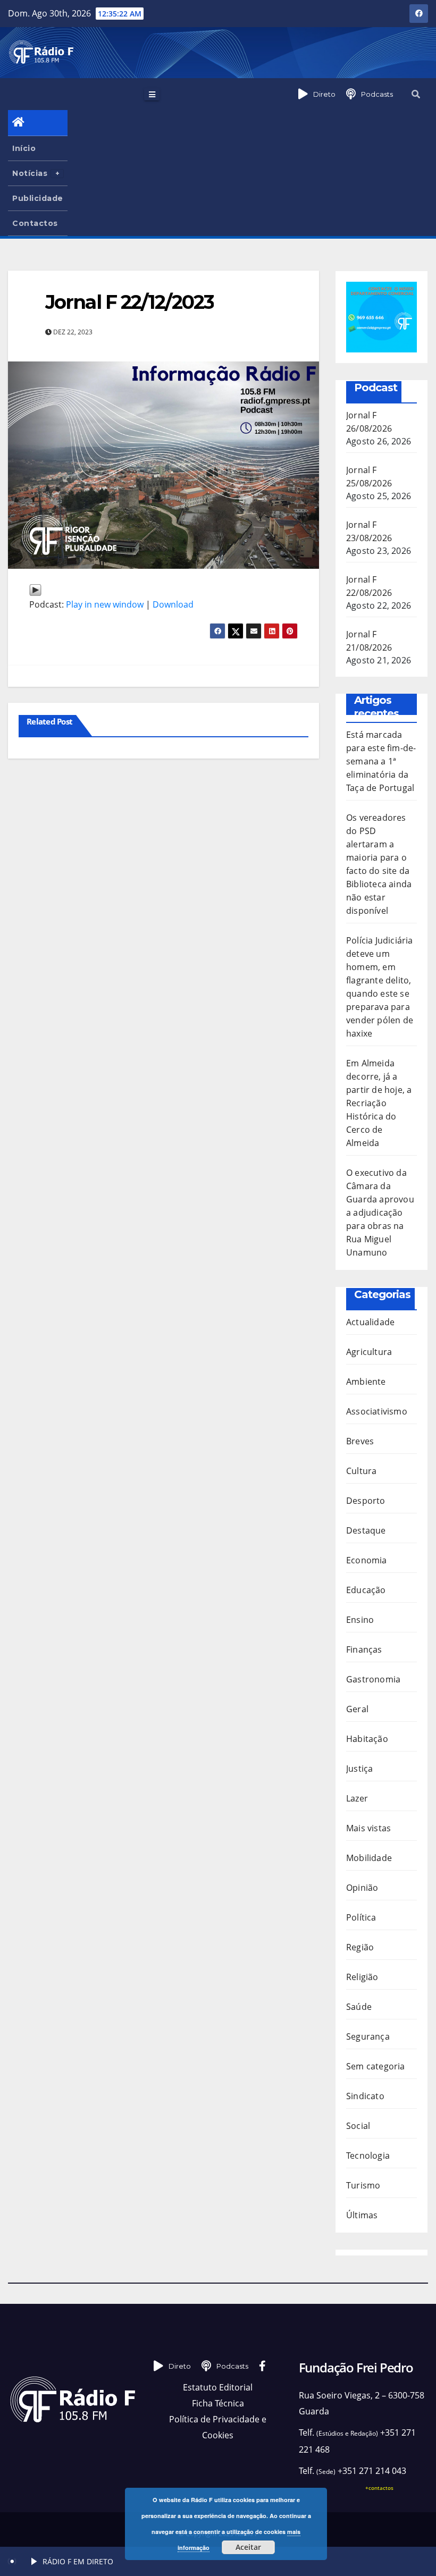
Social (358, 2126)
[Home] (38, 123)
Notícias (30, 173)
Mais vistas (368, 1828)
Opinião (362, 1888)
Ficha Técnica (218, 2403)
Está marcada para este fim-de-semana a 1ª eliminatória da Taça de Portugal (381, 761)
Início (24, 148)
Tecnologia (368, 2156)
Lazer (357, 1798)
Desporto (366, 1501)
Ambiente (366, 1382)
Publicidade (38, 198)
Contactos (35, 223)
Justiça (359, 1769)
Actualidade (370, 1322)
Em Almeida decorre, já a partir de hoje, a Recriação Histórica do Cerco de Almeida (379, 1103)
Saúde (359, 2007)
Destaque (366, 1530)
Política (361, 1917)
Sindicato (365, 2096)
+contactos (379, 2488)
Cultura (361, 1471)
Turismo (363, 2185)
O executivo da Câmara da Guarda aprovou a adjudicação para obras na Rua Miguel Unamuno (380, 1213)
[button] (416, 94)
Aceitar (248, 2547)
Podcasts (377, 94)
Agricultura (369, 1352)
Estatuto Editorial (218, 2387)
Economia (367, 1560)
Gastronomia (373, 1679)
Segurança (368, 2036)
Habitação (367, 1739)
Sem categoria (376, 2066)
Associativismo (377, 1411)
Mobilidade (369, 1858)
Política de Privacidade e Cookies (218, 2427)
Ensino (360, 1620)
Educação (366, 1590)
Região (360, 1947)
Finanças (364, 1649)
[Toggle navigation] (152, 94)
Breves (360, 1441)
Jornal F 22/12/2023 (129, 302)
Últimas (362, 2215)
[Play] (35, 588)
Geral (357, 1709)
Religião (362, 1977)
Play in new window (105, 604)
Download (173, 604)
